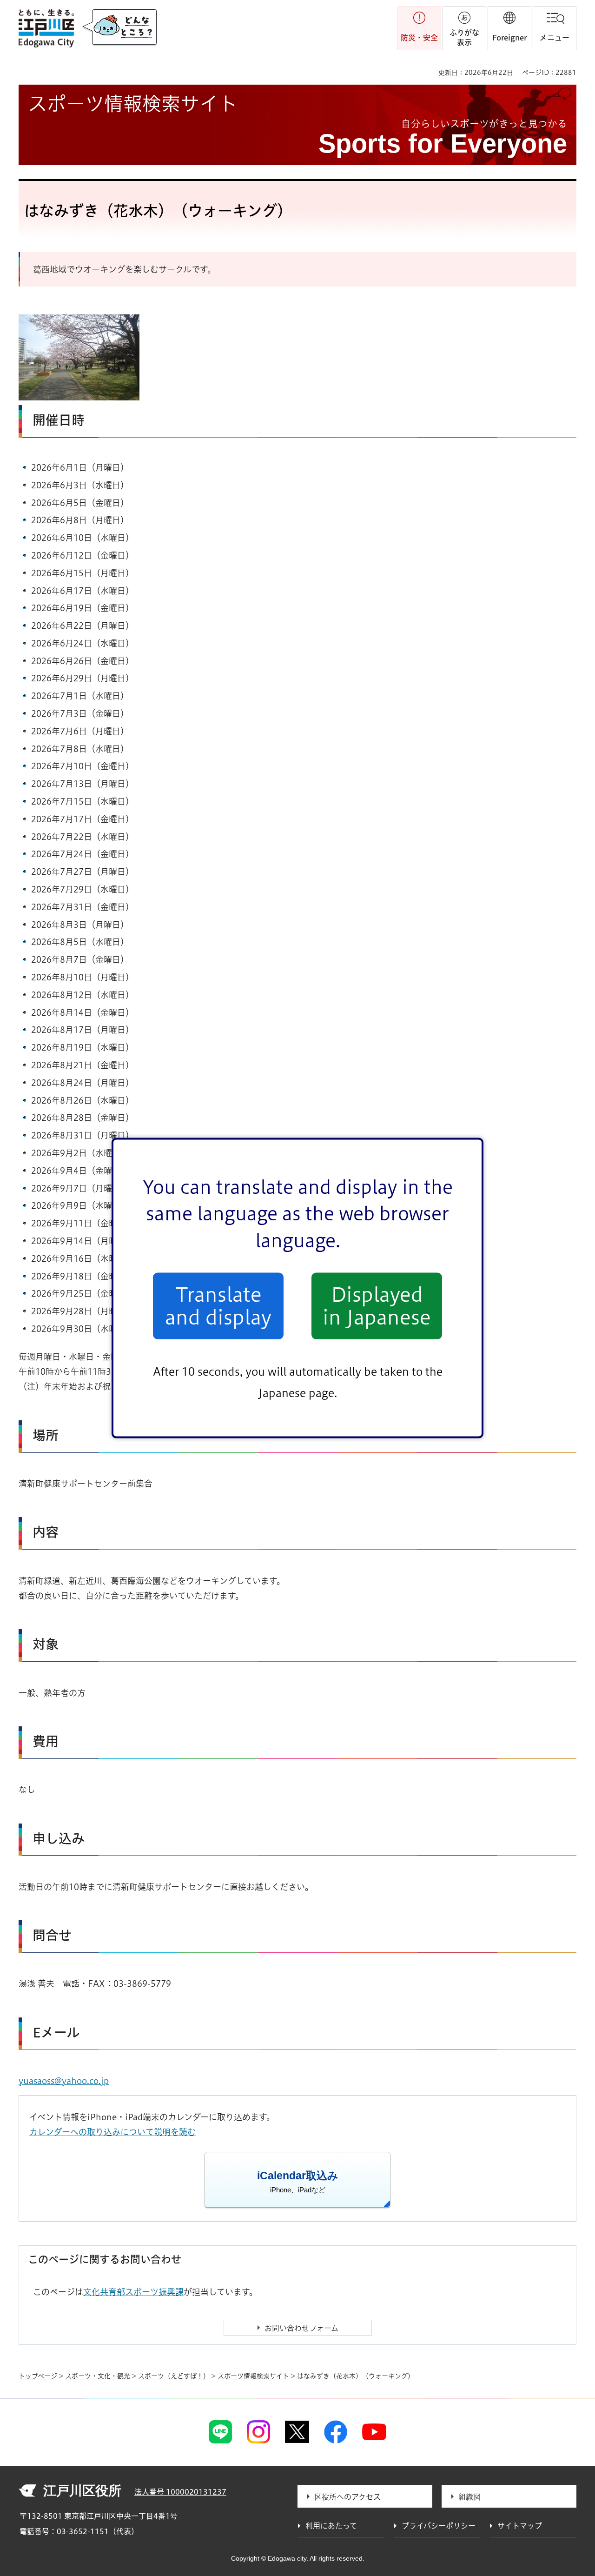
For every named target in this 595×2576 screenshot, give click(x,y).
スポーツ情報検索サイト (253, 2376)
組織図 (469, 2497)
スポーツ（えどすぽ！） (174, 2376)
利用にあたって (331, 2526)
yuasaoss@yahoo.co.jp (64, 2081)
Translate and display (218, 1306)
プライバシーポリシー (439, 2526)
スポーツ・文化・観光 (98, 2376)
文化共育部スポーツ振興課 (133, 2292)
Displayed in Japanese (377, 1306)
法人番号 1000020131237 (180, 2492)
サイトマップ (520, 2526)
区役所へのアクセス (347, 2497)
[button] (509, 28)
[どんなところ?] (119, 28)
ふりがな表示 (464, 37)
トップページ (38, 2376)
